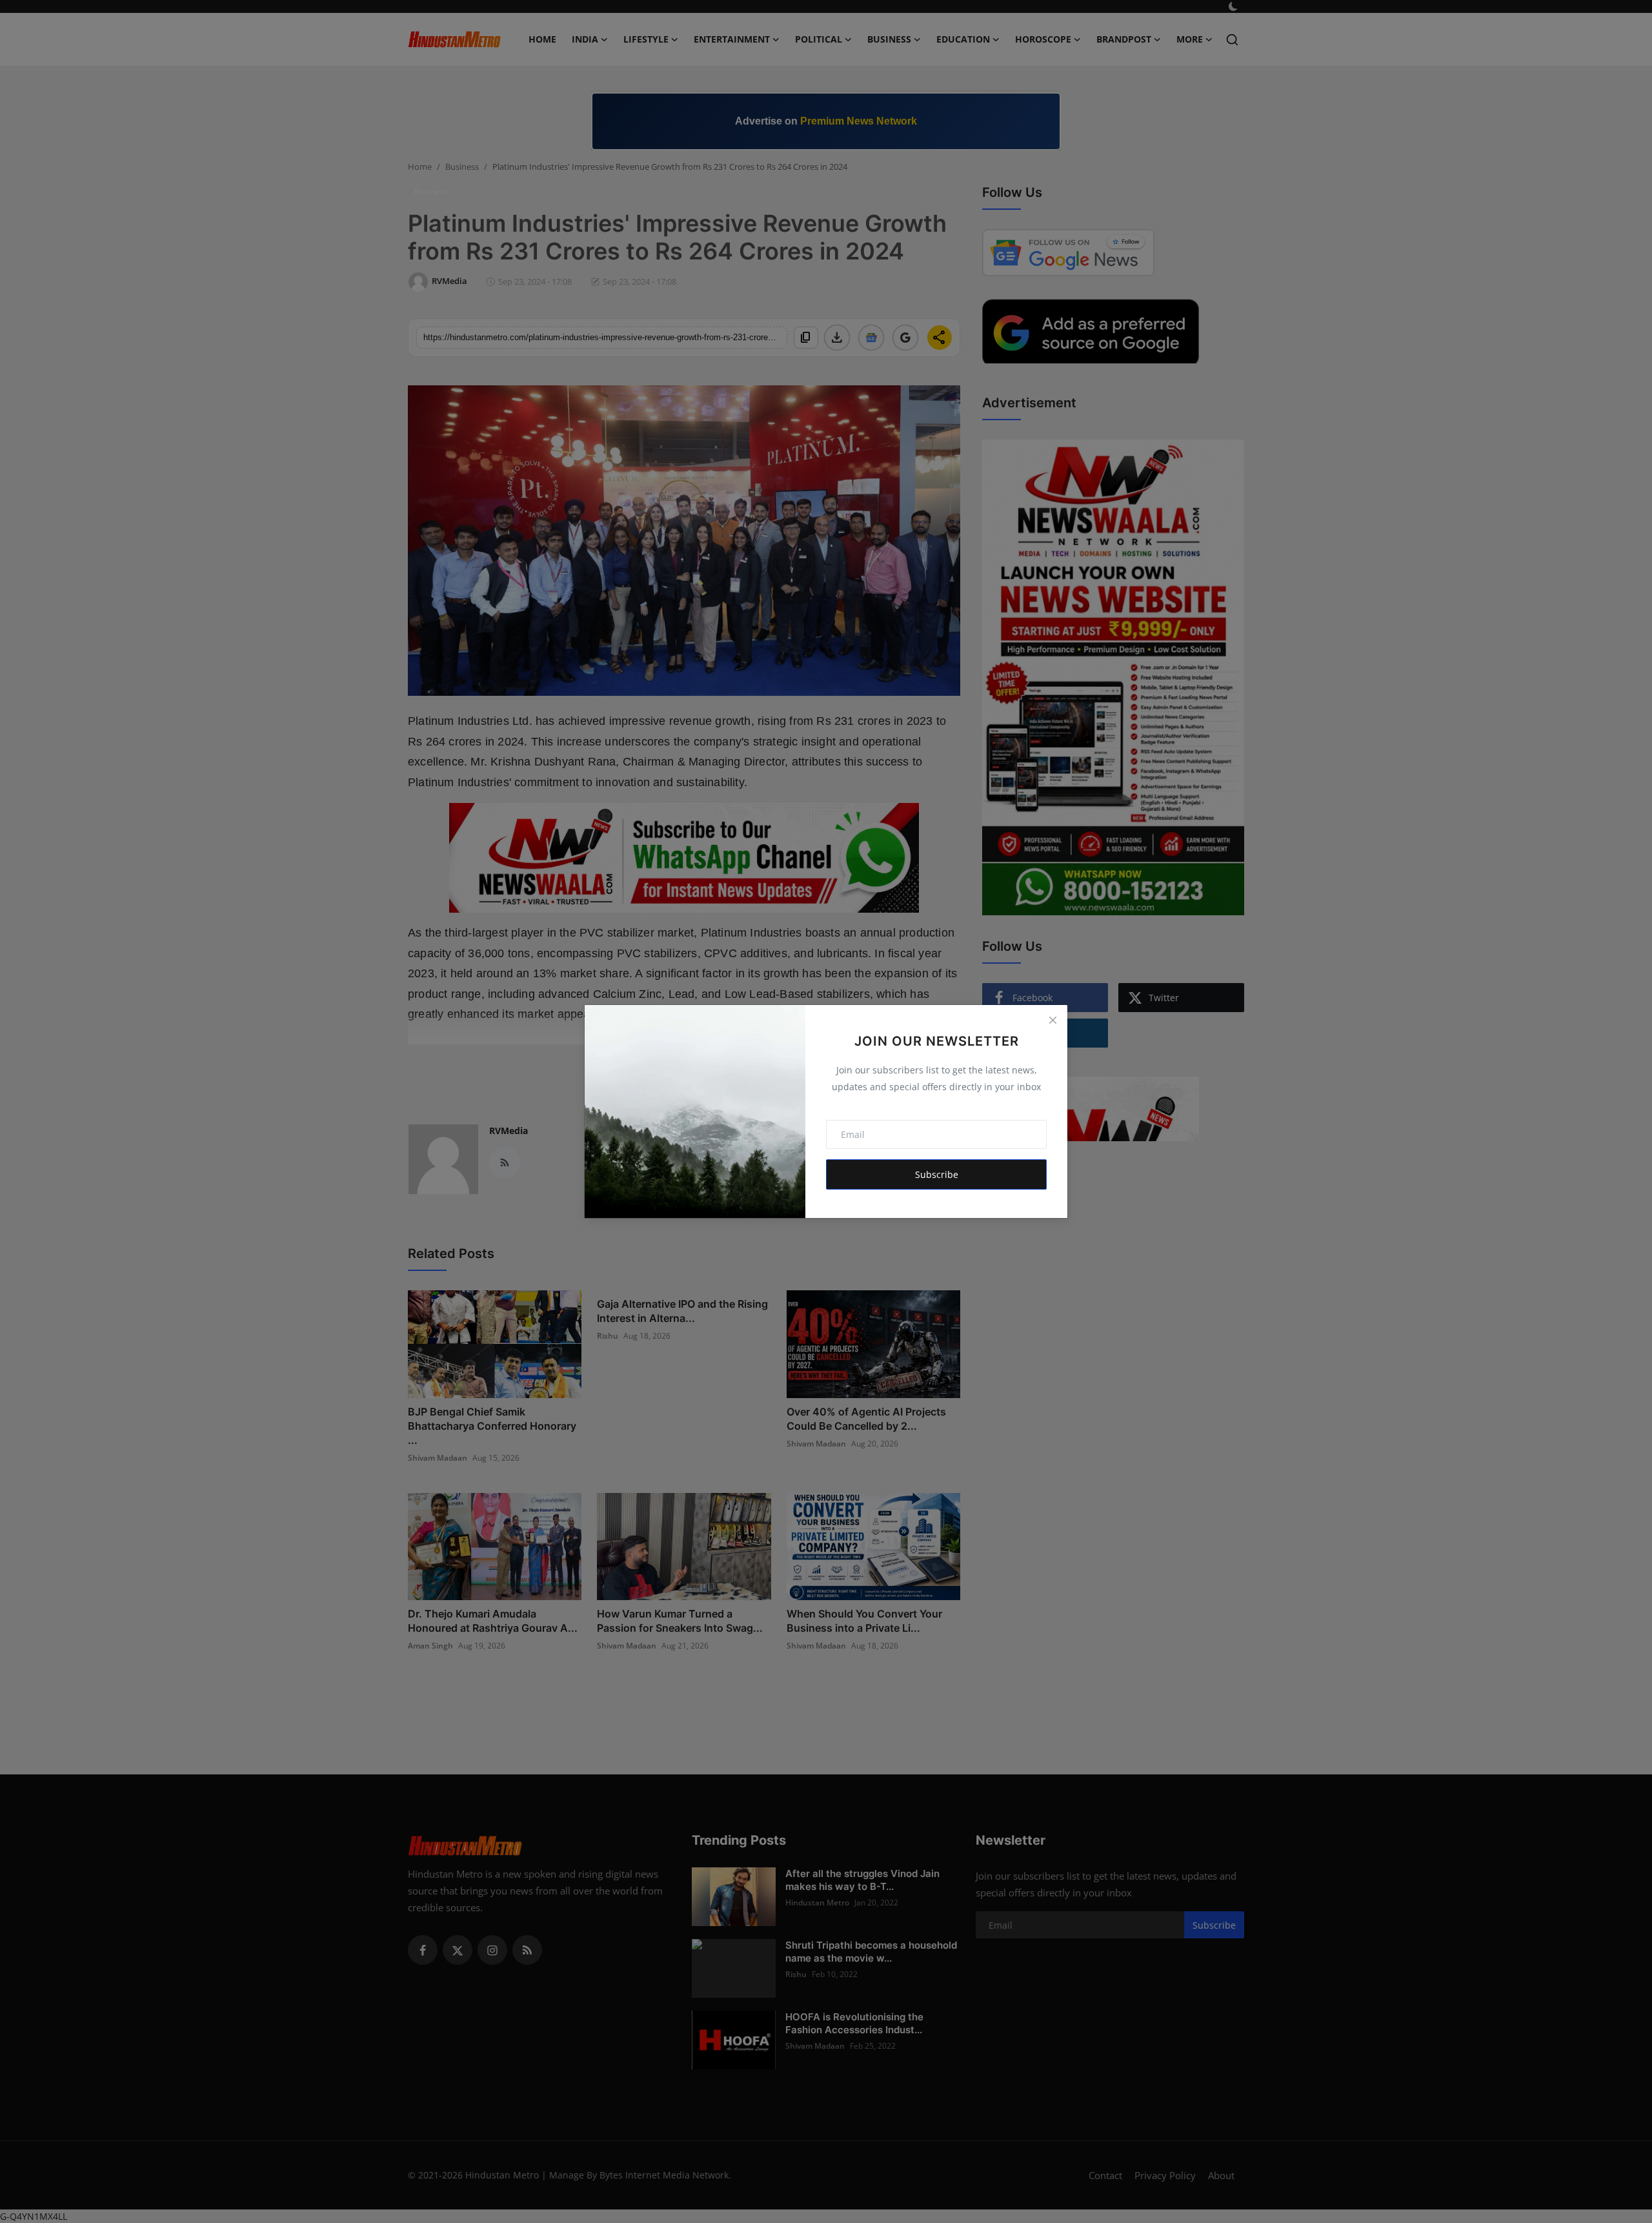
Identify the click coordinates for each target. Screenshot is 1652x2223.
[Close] (1053, 1020)
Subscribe (937, 1174)
